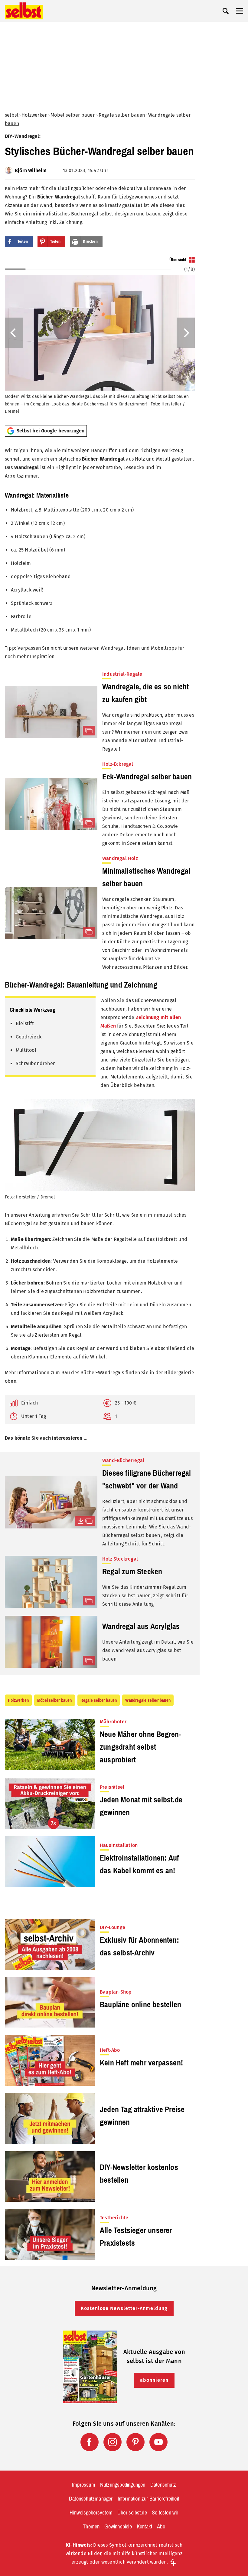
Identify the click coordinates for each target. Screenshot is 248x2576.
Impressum (84, 2485)
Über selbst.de (132, 2513)
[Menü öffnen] (240, 11)
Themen (91, 2527)
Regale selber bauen (122, 115)
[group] (100, 338)
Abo (161, 2527)
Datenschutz (163, 2485)
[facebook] (90, 2442)
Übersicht (178, 260)
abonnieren (154, 2380)
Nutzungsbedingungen (123, 2485)
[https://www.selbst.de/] (24, 11)
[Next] (186, 333)
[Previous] (14, 333)
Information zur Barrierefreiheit (148, 2499)
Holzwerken (34, 115)
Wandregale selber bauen (148, 1700)
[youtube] (158, 2442)
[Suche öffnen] (226, 11)
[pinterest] (135, 2442)
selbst (12, 115)
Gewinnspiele (118, 2527)
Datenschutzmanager (91, 2499)
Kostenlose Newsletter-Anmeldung (124, 2308)
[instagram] (113, 2442)
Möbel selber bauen (73, 115)
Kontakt (144, 2527)
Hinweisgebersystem (91, 2513)
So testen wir (165, 2513)
